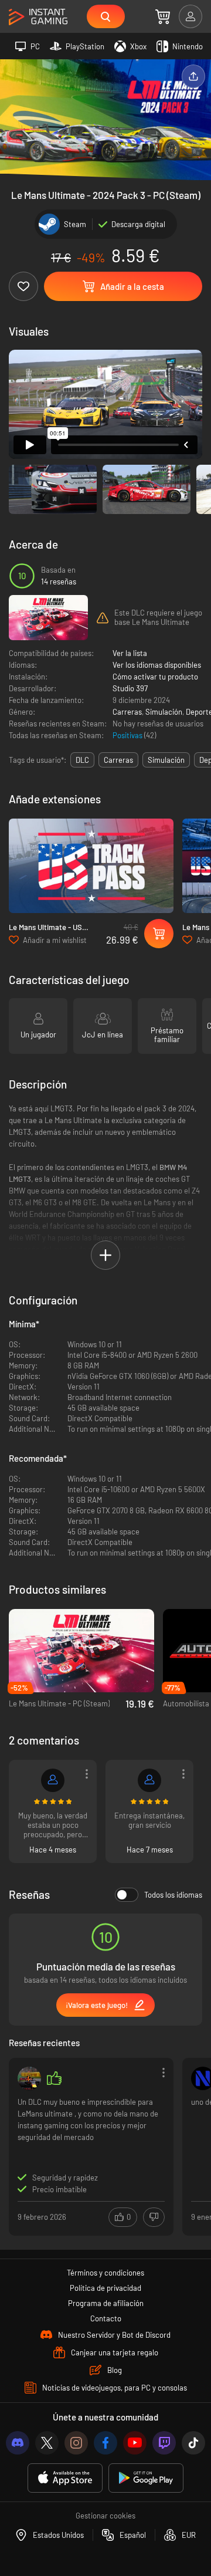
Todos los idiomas (173, 1895)
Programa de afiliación (106, 2303)
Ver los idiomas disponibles (157, 665)
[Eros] (149, 1780)
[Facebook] (105, 2443)
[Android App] (146, 2478)
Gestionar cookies (105, 2516)
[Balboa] (29, 2078)
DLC (82, 760)
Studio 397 (130, 688)
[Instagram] (76, 2443)
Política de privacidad (105, 2288)
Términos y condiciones (105, 2273)
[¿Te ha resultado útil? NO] (154, 2217)
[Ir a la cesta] (163, 16)
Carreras (127, 712)
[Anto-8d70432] (53, 1780)
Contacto (106, 2318)
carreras (118, 760)
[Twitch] (164, 2443)
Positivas (128, 735)
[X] (47, 2443)
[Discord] (18, 2443)
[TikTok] (193, 2443)
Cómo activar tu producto (155, 677)
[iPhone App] (65, 2478)
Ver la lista (130, 653)
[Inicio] (38, 17)
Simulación (164, 712)
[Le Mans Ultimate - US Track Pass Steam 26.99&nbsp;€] (91, 866)
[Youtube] (135, 2443)
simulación (166, 760)
